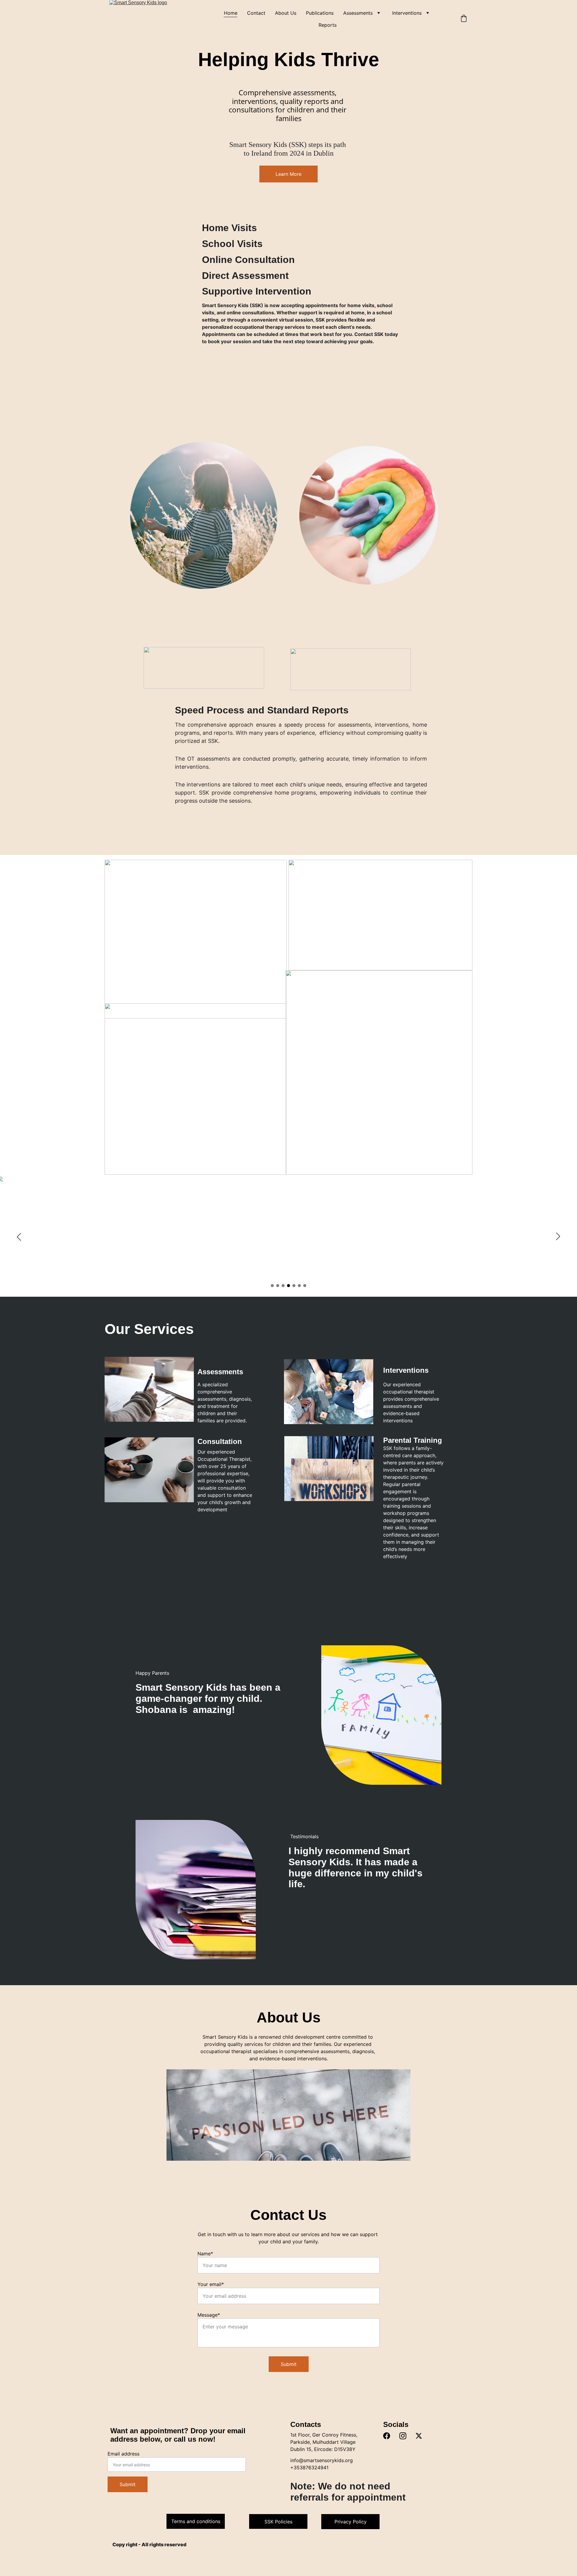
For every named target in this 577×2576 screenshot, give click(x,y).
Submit (289, 2364)
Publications (320, 13)
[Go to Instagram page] (403, 2436)
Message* (209, 2315)
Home (231, 13)
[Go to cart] (464, 19)
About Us (286, 13)
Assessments (358, 13)
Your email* (211, 2284)
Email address (124, 2454)
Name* (205, 2254)
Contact (256, 13)
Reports (328, 25)
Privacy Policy (351, 2522)
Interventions (407, 13)
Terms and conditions (196, 2521)
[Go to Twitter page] (419, 2436)
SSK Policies (278, 2522)
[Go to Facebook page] (387, 2436)
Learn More (288, 174)
